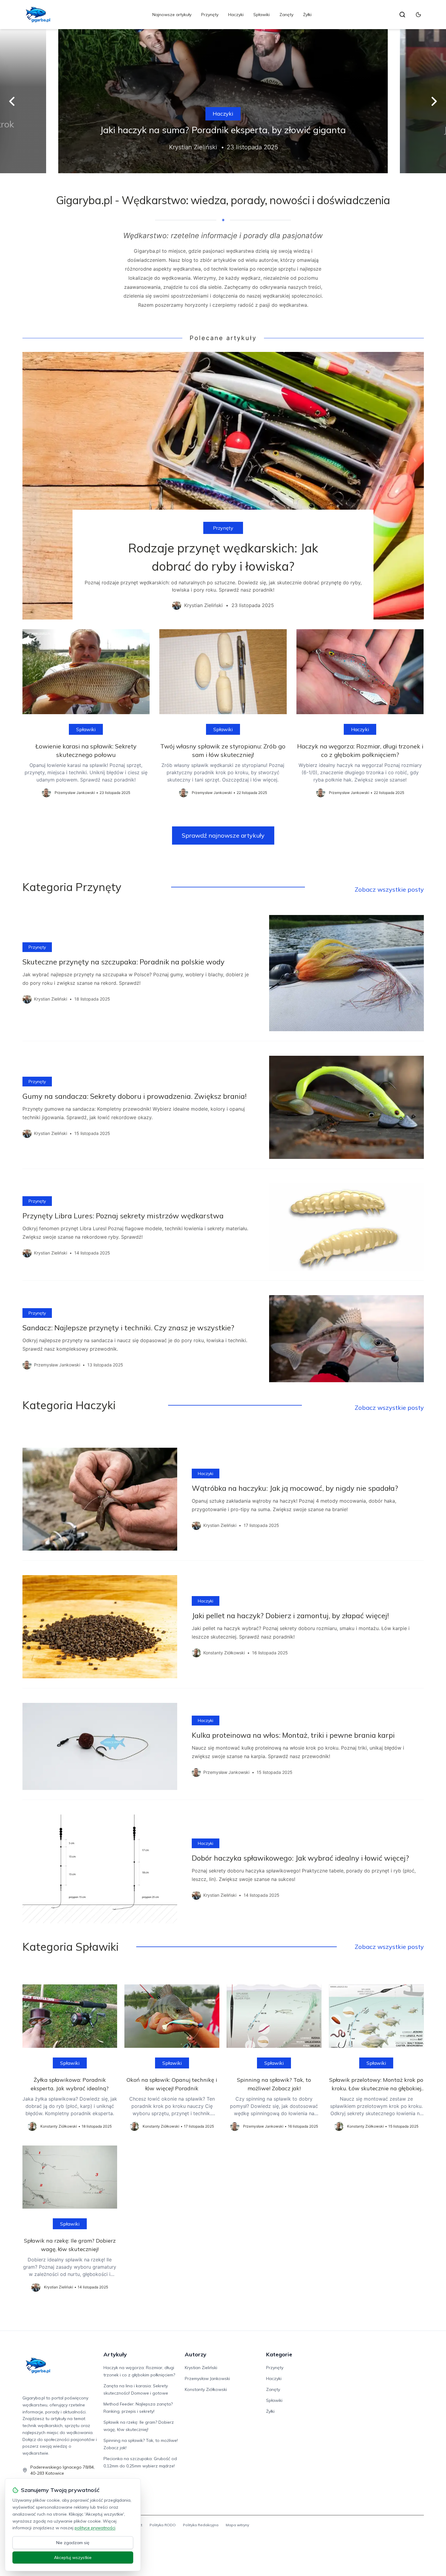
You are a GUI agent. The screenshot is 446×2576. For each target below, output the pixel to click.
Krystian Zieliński (201, 2368)
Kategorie (279, 2354)
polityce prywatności (95, 2528)
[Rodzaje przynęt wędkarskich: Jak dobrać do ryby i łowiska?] (223, 486)
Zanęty (286, 15)
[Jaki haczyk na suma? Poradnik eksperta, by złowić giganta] (223, 101)
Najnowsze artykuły (172, 15)
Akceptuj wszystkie (73, 2557)
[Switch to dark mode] (418, 15)
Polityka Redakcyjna (201, 2525)
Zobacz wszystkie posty (389, 889)
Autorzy (196, 2354)
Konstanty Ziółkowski (206, 2389)
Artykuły (115, 2354)
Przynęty (210, 15)
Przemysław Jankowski (207, 2378)
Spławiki (262, 15)
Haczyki (236, 15)
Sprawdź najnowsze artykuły (223, 835)
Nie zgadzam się (73, 2543)
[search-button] (402, 15)
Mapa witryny (237, 2525)
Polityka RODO (163, 2525)
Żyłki (307, 15)
